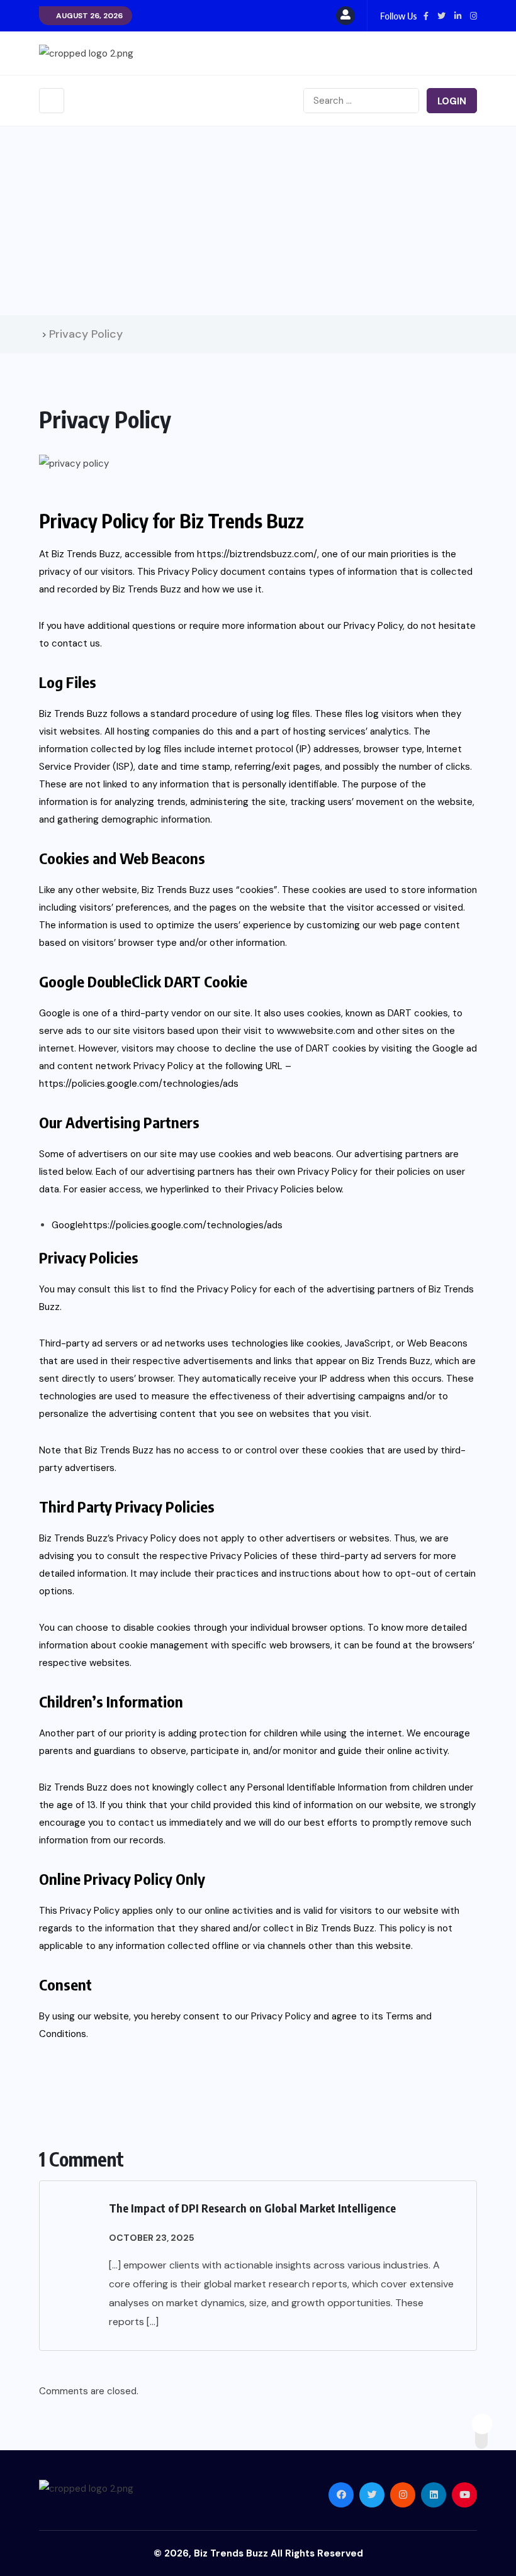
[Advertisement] (258, 221)
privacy (55, 572)
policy (412, 1928)
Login (452, 101)
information (373, 572)
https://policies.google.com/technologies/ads (139, 1084)
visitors (117, 572)
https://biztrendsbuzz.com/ (257, 554)
